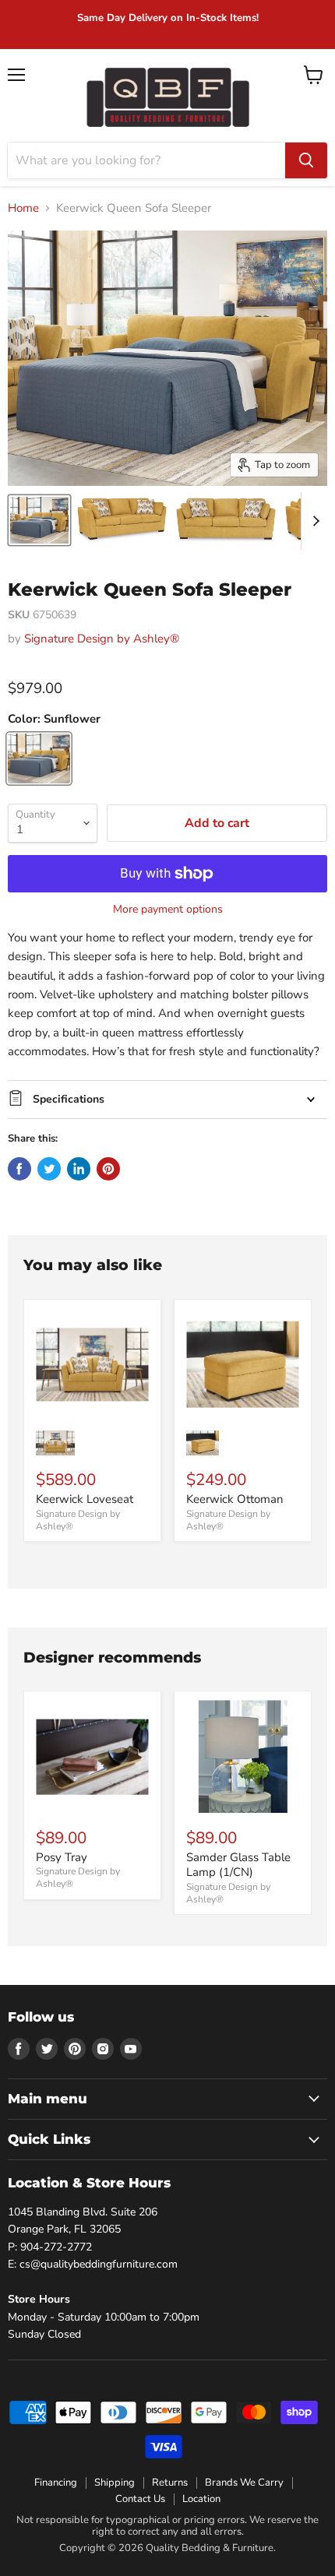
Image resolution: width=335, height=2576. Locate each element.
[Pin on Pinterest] (108, 1169)
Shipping (115, 2483)
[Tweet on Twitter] (49, 1169)
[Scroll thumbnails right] (313, 521)
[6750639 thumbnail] (39, 520)
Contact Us (140, 2499)
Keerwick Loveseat (85, 1499)
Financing (56, 2483)
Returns (170, 2483)
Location (201, 2499)
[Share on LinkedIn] (79, 1169)
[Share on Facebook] (19, 1169)
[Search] (306, 160)
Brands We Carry (244, 2483)
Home (23, 208)
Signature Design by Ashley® (102, 639)
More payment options (168, 910)
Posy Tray (62, 1857)
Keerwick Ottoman (235, 1499)
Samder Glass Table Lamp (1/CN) (238, 1865)
